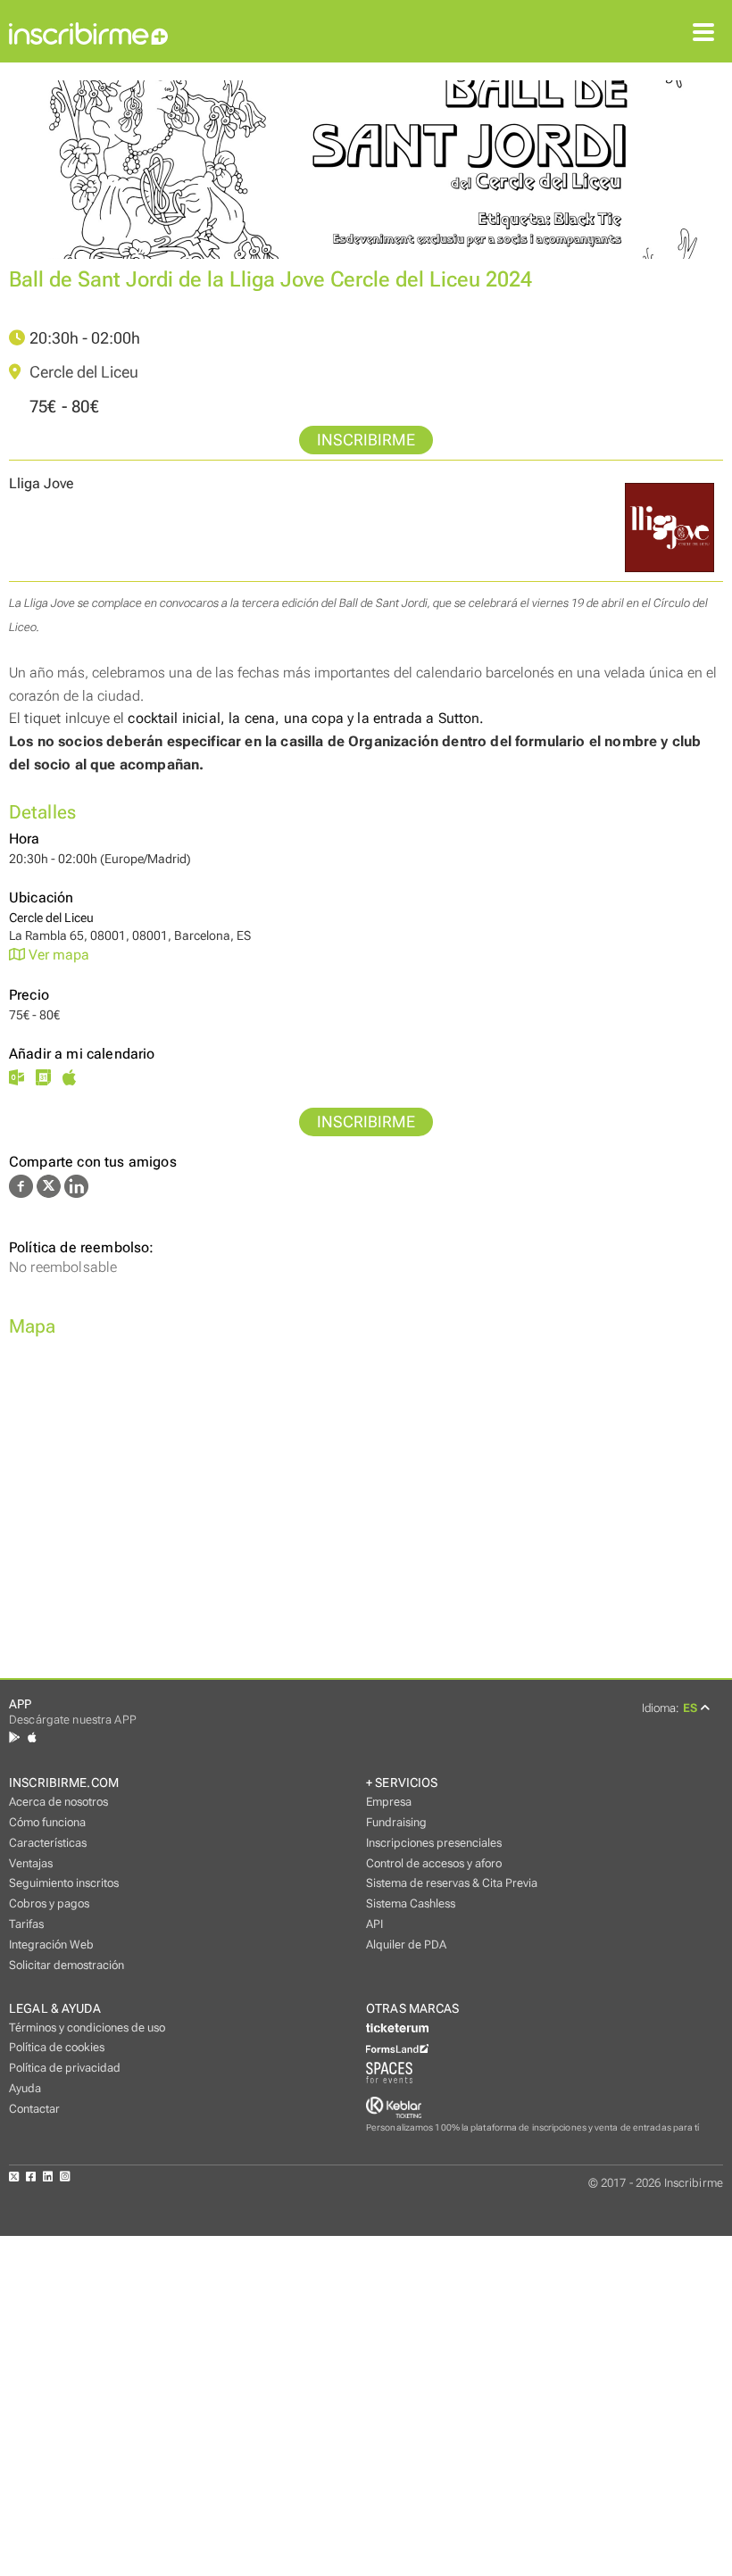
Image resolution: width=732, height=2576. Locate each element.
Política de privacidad (65, 2068)
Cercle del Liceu (82, 372)
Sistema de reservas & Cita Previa (452, 1883)
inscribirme (366, 440)
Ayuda (25, 2088)
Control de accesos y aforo (434, 1863)
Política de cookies (57, 2047)
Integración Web (51, 1944)
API (374, 1924)
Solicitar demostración (67, 1965)
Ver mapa (57, 955)
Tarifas (26, 1924)
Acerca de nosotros (58, 1802)
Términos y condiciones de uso (87, 2028)
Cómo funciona (47, 1822)
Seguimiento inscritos (64, 1883)
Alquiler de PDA (406, 1944)
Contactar (34, 2109)
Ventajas (31, 1863)
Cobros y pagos (49, 1903)
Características (48, 1843)
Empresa (389, 1802)
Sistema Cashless (411, 1903)
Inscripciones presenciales (434, 1843)
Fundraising (396, 1822)
